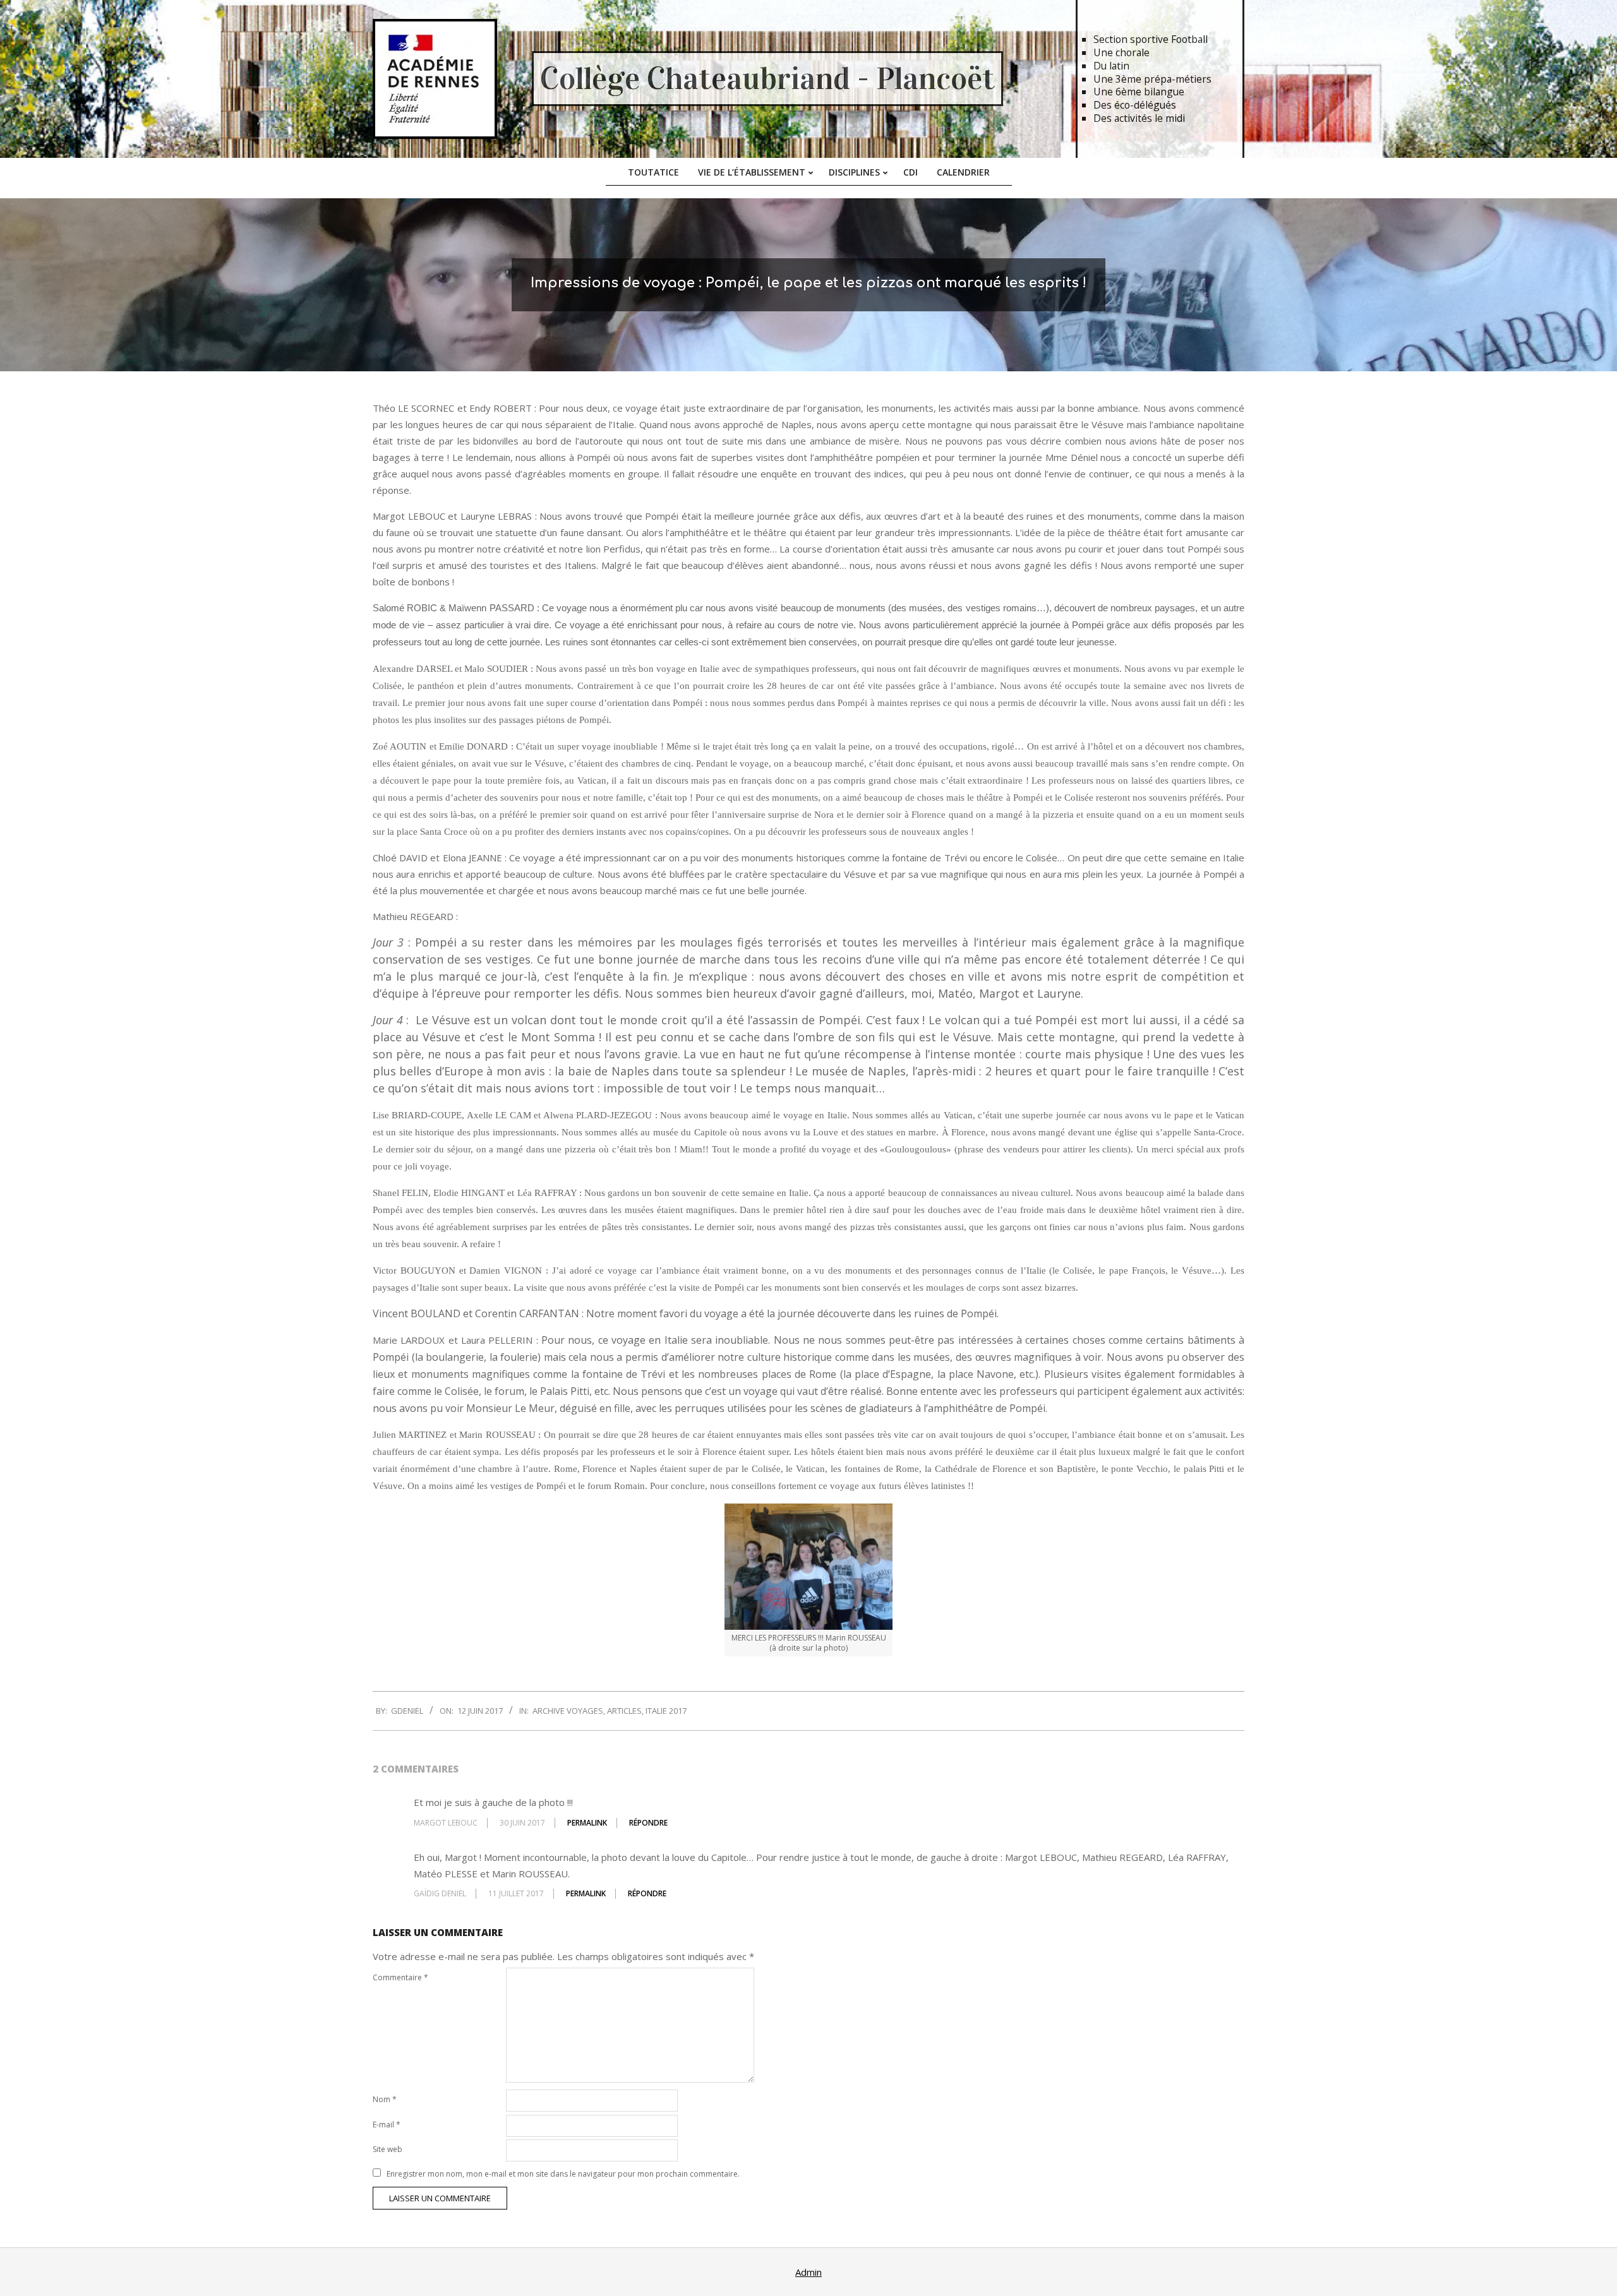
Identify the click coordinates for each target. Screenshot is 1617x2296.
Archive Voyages (568, 1711)
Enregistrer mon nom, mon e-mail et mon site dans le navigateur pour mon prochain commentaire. (563, 2174)
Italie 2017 (666, 1711)
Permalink (587, 1823)
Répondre (648, 1823)
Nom (385, 2099)
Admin (808, 2272)
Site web (388, 2149)
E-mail (387, 2125)
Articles (624, 1711)
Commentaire (400, 1977)
